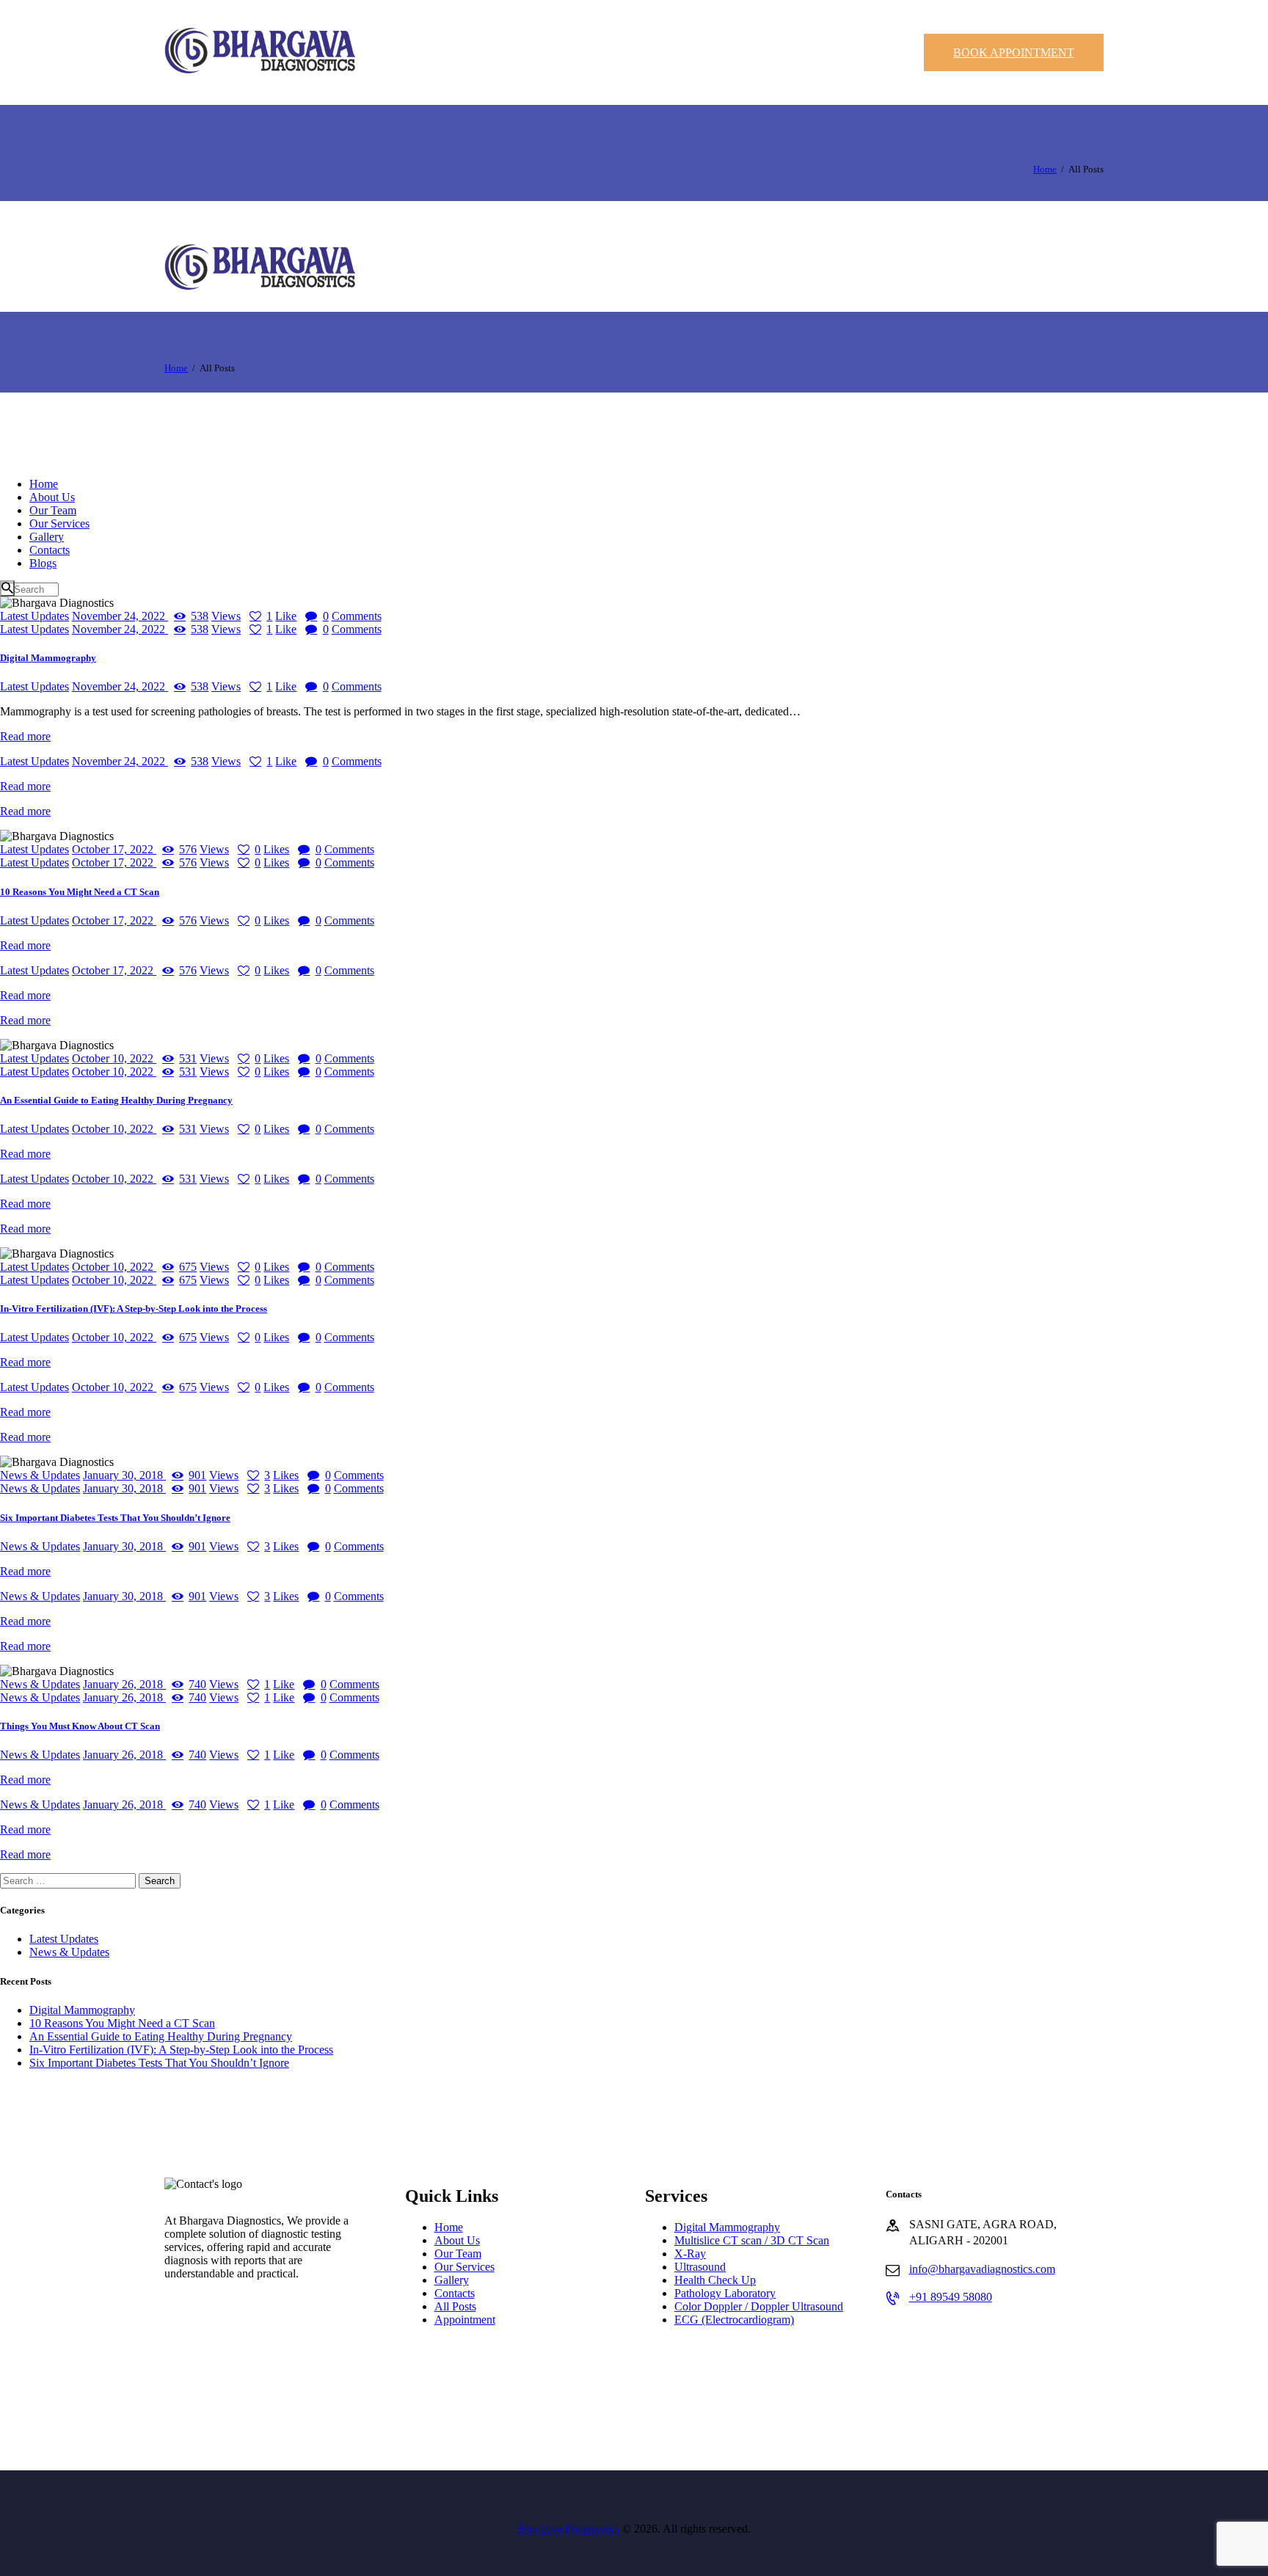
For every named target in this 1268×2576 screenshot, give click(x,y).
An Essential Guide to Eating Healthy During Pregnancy (116, 1100)
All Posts (455, 2306)
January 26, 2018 (124, 1684)
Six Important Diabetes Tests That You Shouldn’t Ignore (115, 1518)
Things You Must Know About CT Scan (80, 1726)
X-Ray (690, 2254)
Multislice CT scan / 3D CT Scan (752, 2240)
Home (1045, 169)
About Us (457, 2240)
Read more (25, 736)
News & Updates (40, 1475)
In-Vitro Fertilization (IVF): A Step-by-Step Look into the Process (134, 1309)
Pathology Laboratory (725, 2293)
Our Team (458, 2254)
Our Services (464, 2267)
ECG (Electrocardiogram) (734, 2320)
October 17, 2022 (114, 849)
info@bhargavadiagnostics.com (982, 2269)
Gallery (452, 2280)
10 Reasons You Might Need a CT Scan (80, 892)
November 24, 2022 (120, 616)
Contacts (455, 2293)
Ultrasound (700, 2267)
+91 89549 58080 (951, 2297)
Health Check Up (715, 2280)
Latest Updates (34, 616)
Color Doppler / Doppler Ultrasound (759, 2306)
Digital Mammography (48, 658)
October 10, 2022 (114, 1058)
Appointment (465, 2320)
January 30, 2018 (124, 1475)
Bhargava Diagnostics (568, 2529)
